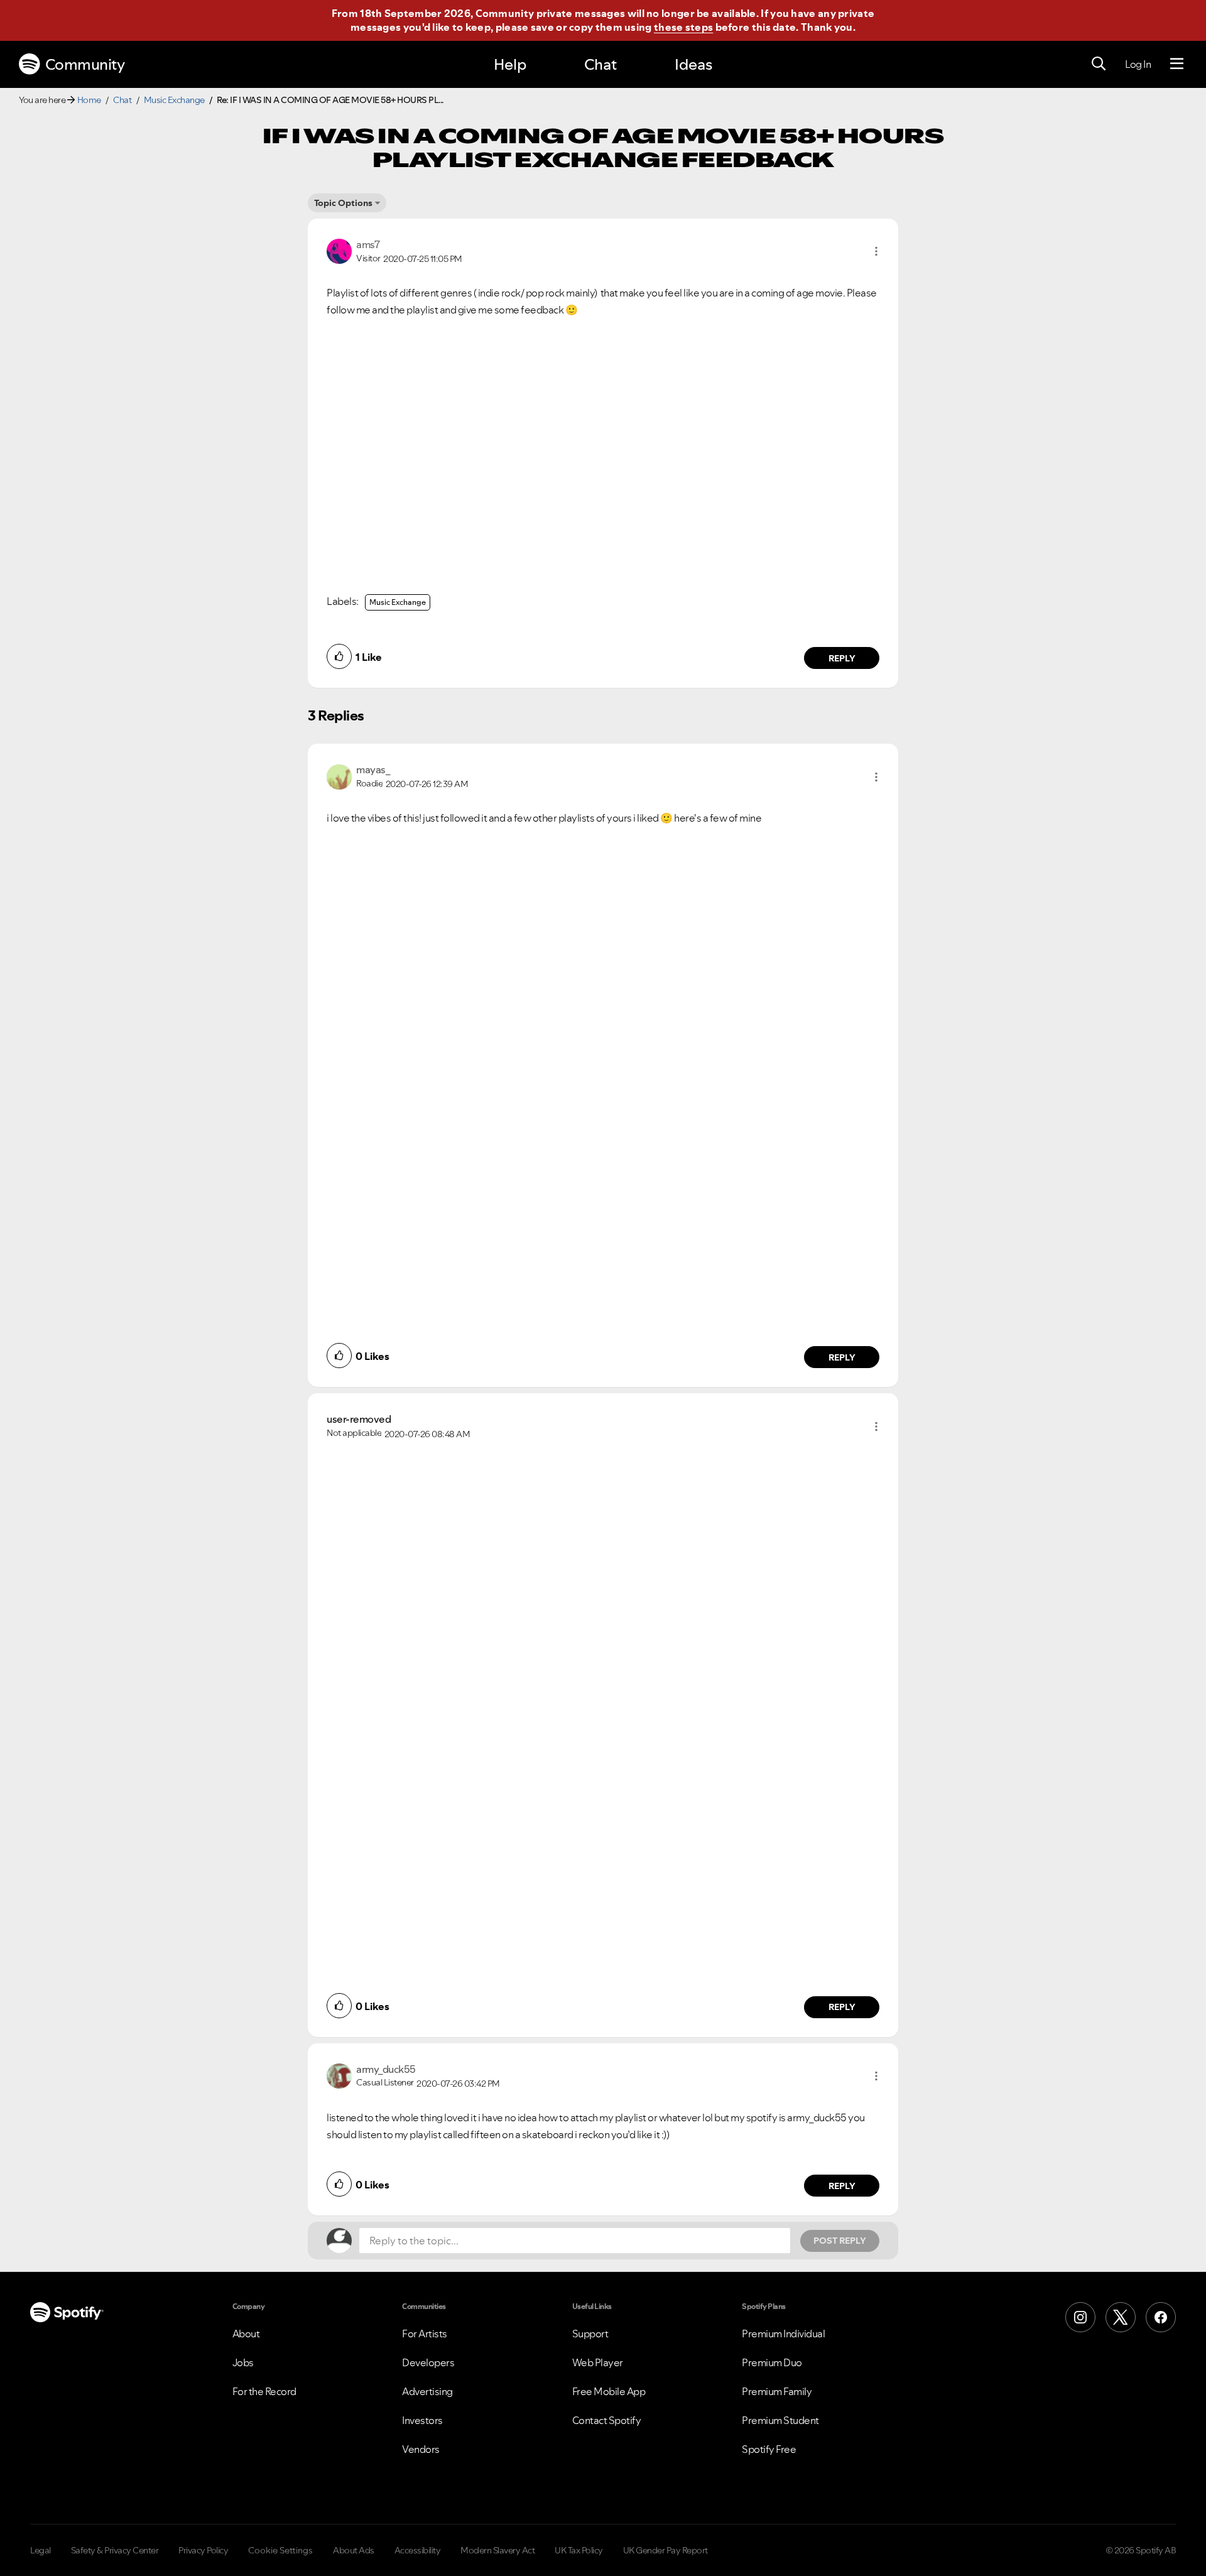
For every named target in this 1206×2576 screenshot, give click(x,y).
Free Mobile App (609, 2391)
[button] (876, 251)
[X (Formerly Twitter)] (1121, 2317)
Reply (842, 658)
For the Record (264, 2391)
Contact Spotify (607, 2420)
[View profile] (339, 250)
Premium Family (777, 2391)
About (246, 2334)
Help (510, 64)
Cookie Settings (280, 2550)
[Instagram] (1080, 2317)
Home (89, 100)
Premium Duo (772, 2362)
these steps (683, 27)
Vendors (421, 2449)
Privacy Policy (203, 2550)
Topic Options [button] (343, 203)
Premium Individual (783, 2334)
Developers (428, 2362)
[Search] (1099, 64)
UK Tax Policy (579, 2550)
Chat (600, 64)
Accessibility (418, 2550)
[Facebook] (1161, 2317)
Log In (1138, 64)
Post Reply (840, 2241)
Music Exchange (174, 100)
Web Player (598, 2362)
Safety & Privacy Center (115, 2550)
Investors (422, 2420)
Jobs (243, 2362)
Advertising (427, 2391)
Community (85, 64)
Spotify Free (769, 2449)
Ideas (693, 64)
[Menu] (1177, 64)
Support (590, 2334)
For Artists (425, 2334)
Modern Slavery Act (497, 2550)
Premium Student (780, 2420)
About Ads (354, 2550)
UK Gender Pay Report (665, 2550)
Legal (41, 2550)
